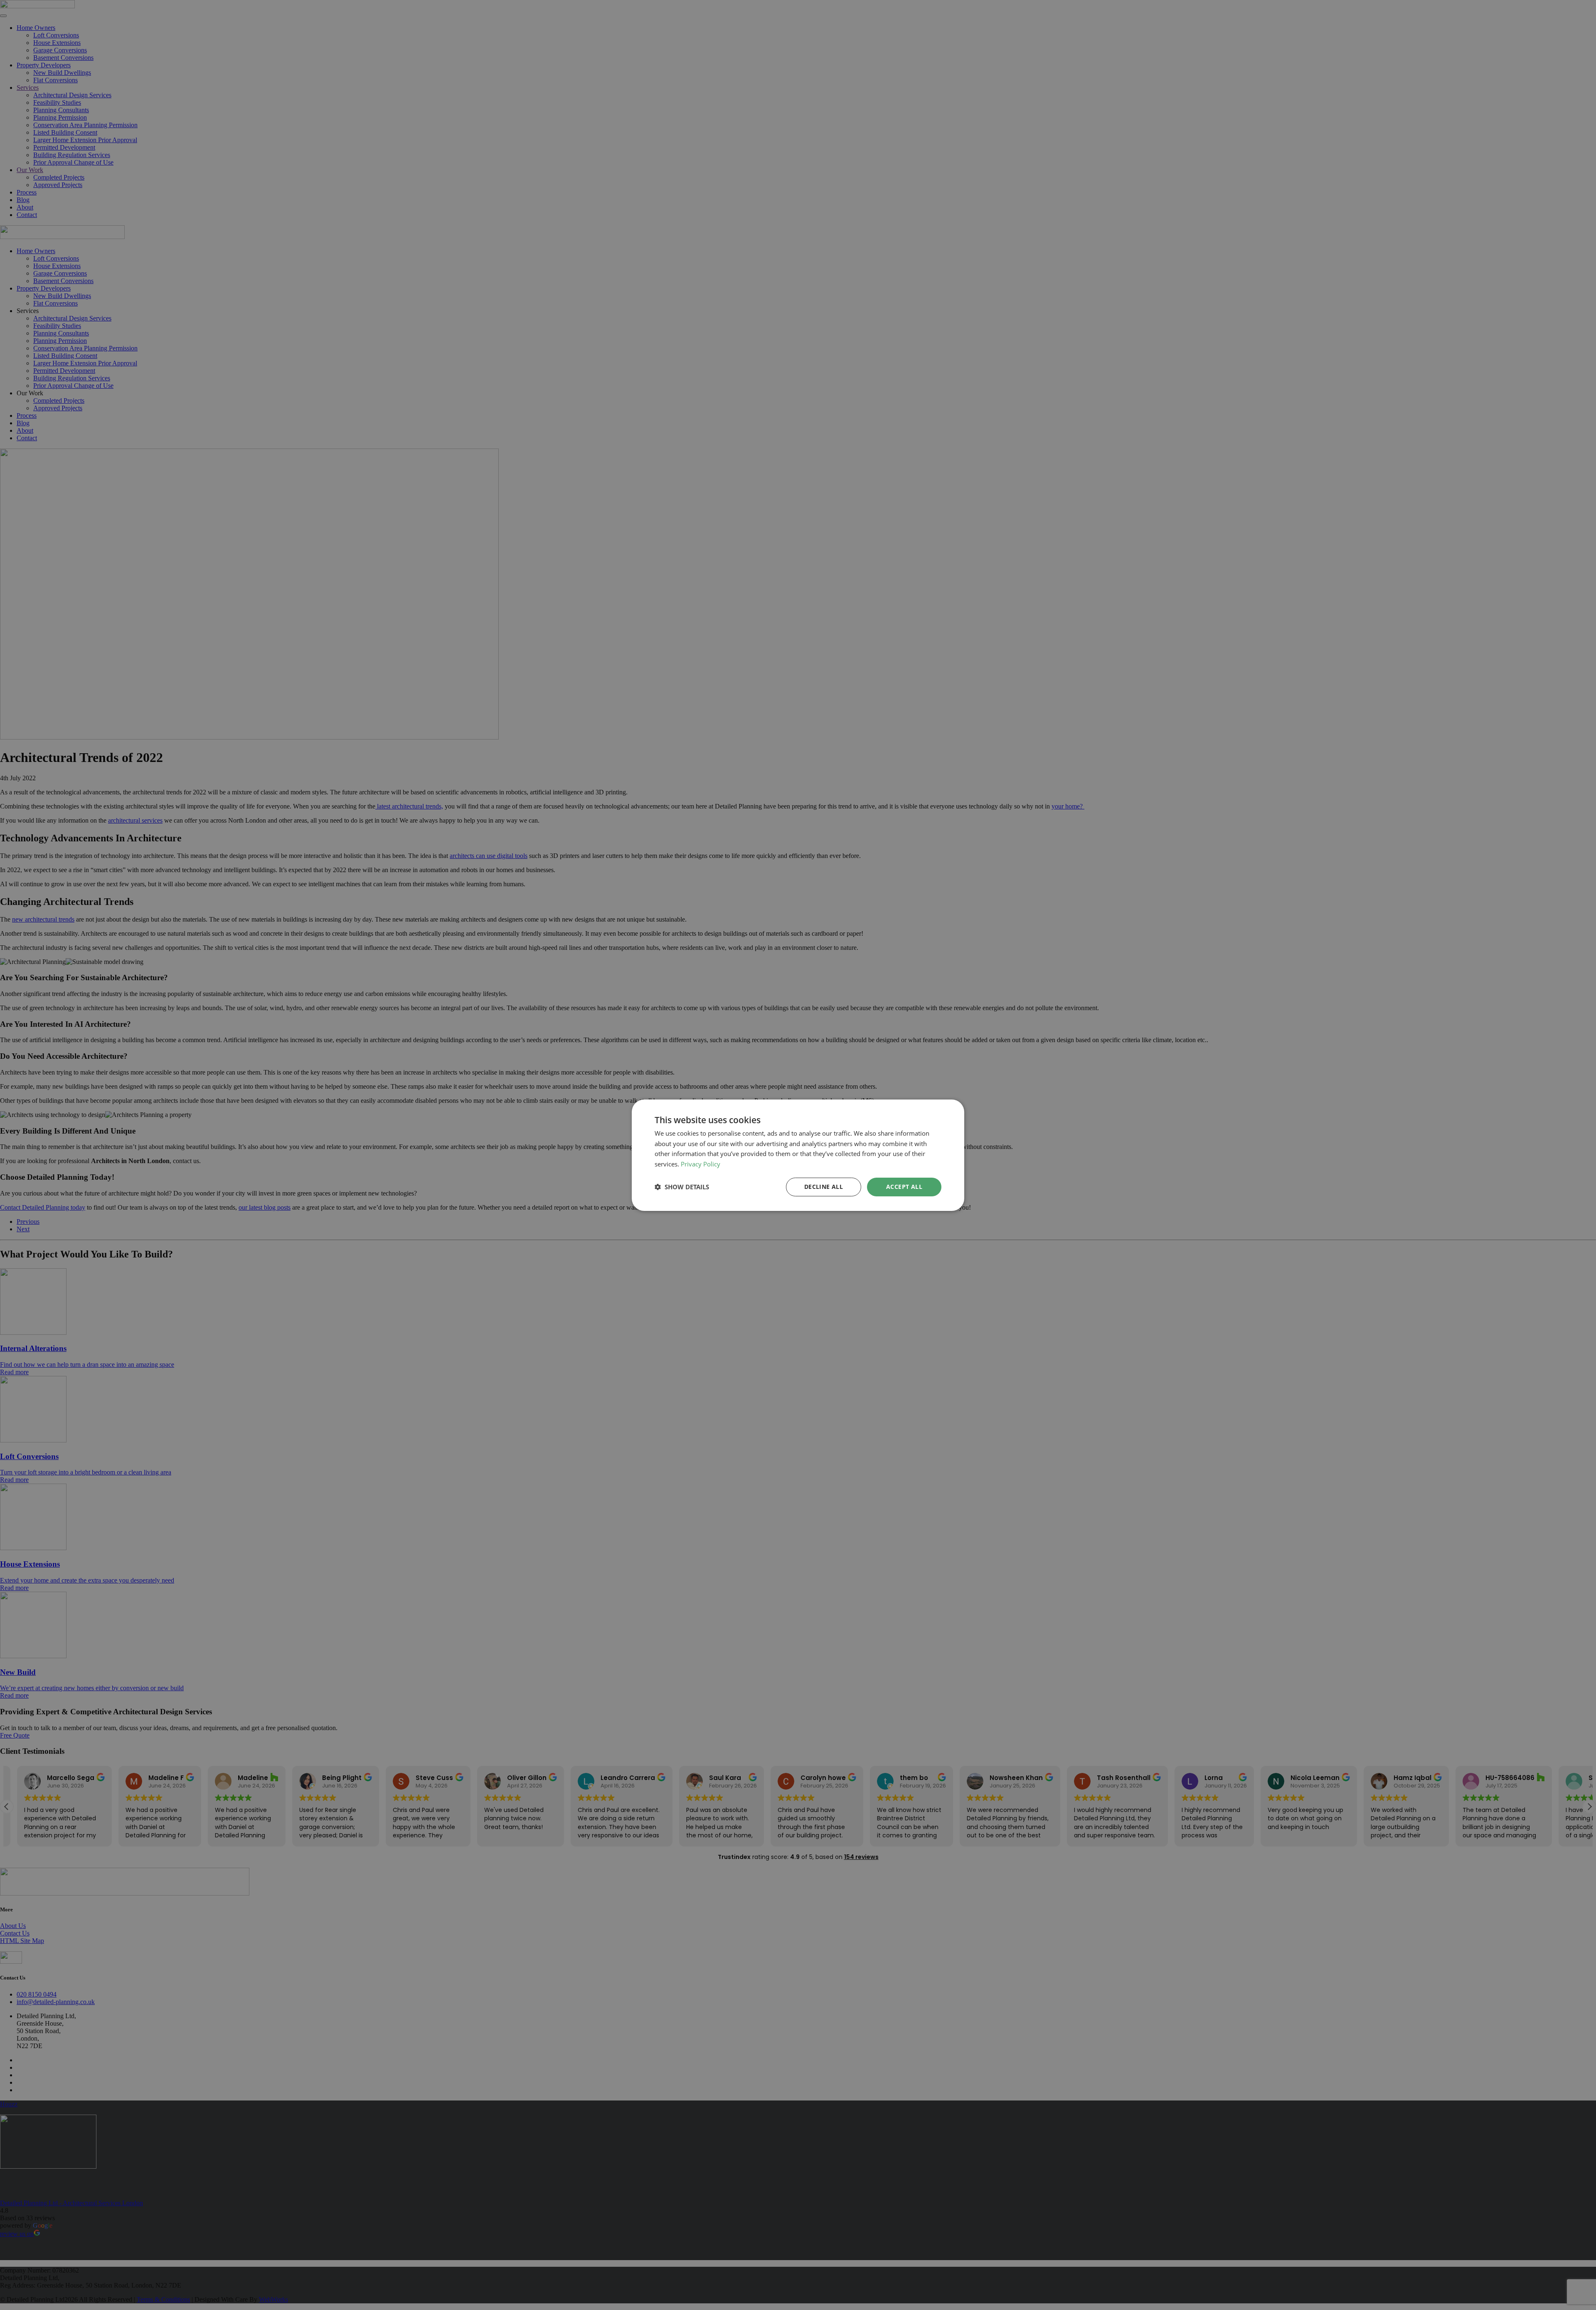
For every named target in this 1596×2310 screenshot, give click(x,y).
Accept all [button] (904, 1187)
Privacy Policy (701, 1164)
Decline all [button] (824, 1187)
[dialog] (798, 1155)
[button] (682, 1187)
